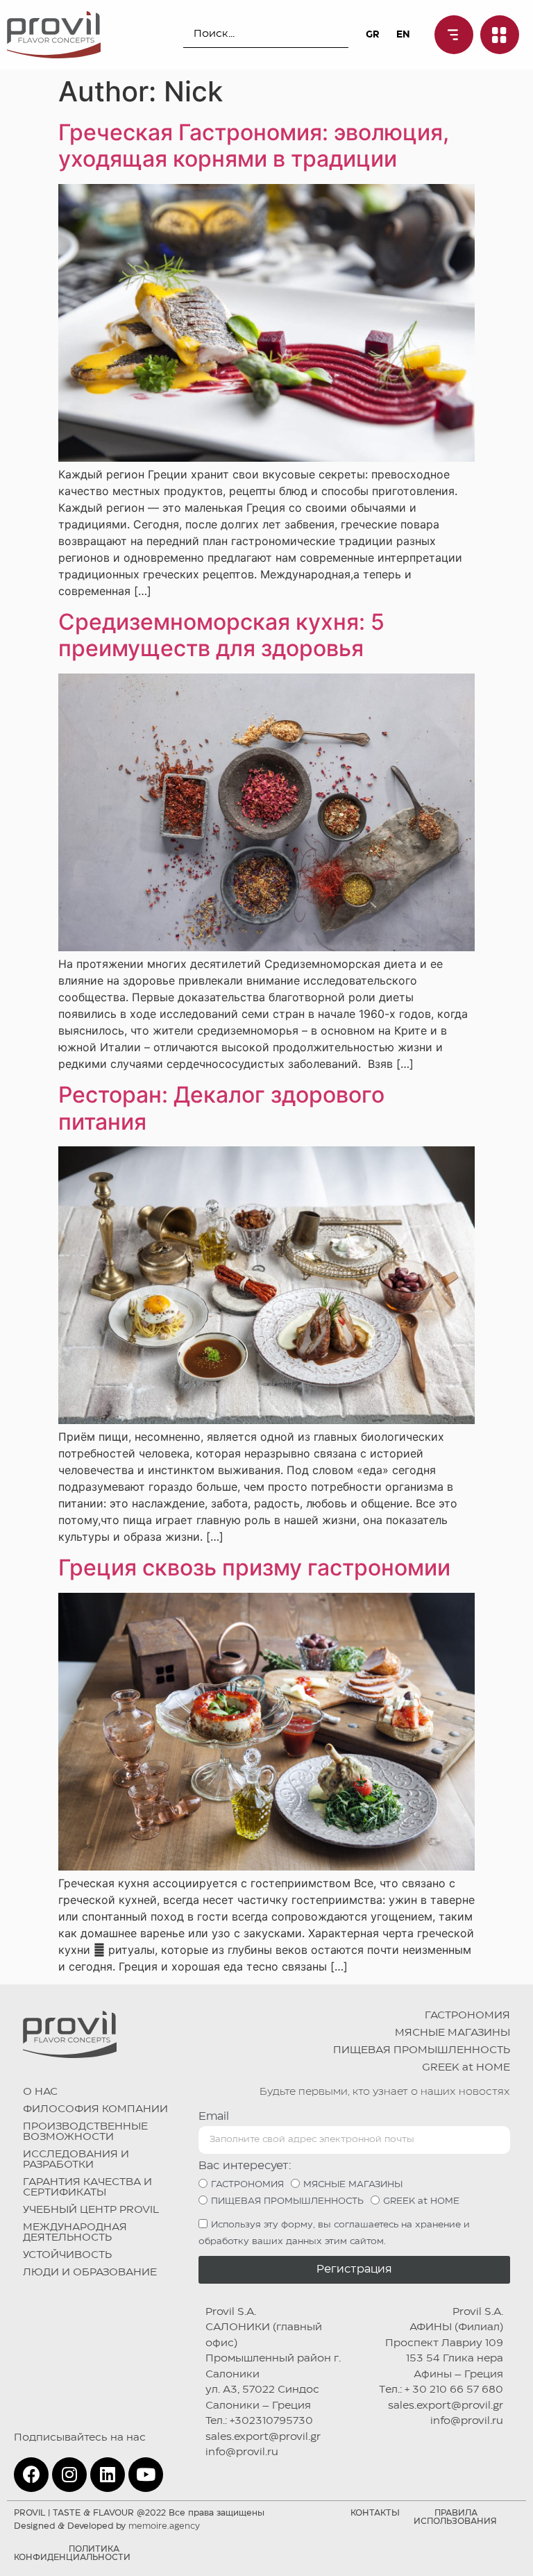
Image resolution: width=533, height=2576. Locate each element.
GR (372, 35)
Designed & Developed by (107, 2526)
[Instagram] (69, 2475)
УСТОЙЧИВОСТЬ (67, 2255)
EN (403, 35)
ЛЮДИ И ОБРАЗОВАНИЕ (90, 2273)
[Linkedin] (108, 2475)
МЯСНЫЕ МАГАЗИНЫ (452, 2033)
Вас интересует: (245, 2166)
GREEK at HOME (466, 2068)
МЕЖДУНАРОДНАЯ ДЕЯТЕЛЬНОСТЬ (75, 2233)
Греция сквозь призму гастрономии (254, 1567)
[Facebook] (31, 2475)
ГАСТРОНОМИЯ (467, 2016)
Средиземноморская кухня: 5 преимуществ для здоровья (221, 635)
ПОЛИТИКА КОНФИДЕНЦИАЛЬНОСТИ (72, 2553)
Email (214, 2117)
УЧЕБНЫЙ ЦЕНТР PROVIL (91, 2210)
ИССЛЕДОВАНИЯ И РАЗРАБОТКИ (76, 2160)
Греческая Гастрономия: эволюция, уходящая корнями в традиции (254, 145)
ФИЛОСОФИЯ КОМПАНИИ (95, 2109)
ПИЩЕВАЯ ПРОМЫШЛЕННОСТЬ (422, 2050)
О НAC (40, 2092)
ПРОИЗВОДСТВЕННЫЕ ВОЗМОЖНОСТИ (85, 2132)
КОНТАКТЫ (375, 2513)
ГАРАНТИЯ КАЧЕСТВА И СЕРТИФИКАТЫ (87, 2188)
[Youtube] (146, 2475)
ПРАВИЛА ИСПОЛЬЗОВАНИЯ (455, 2517)
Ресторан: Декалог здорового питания (221, 1108)
